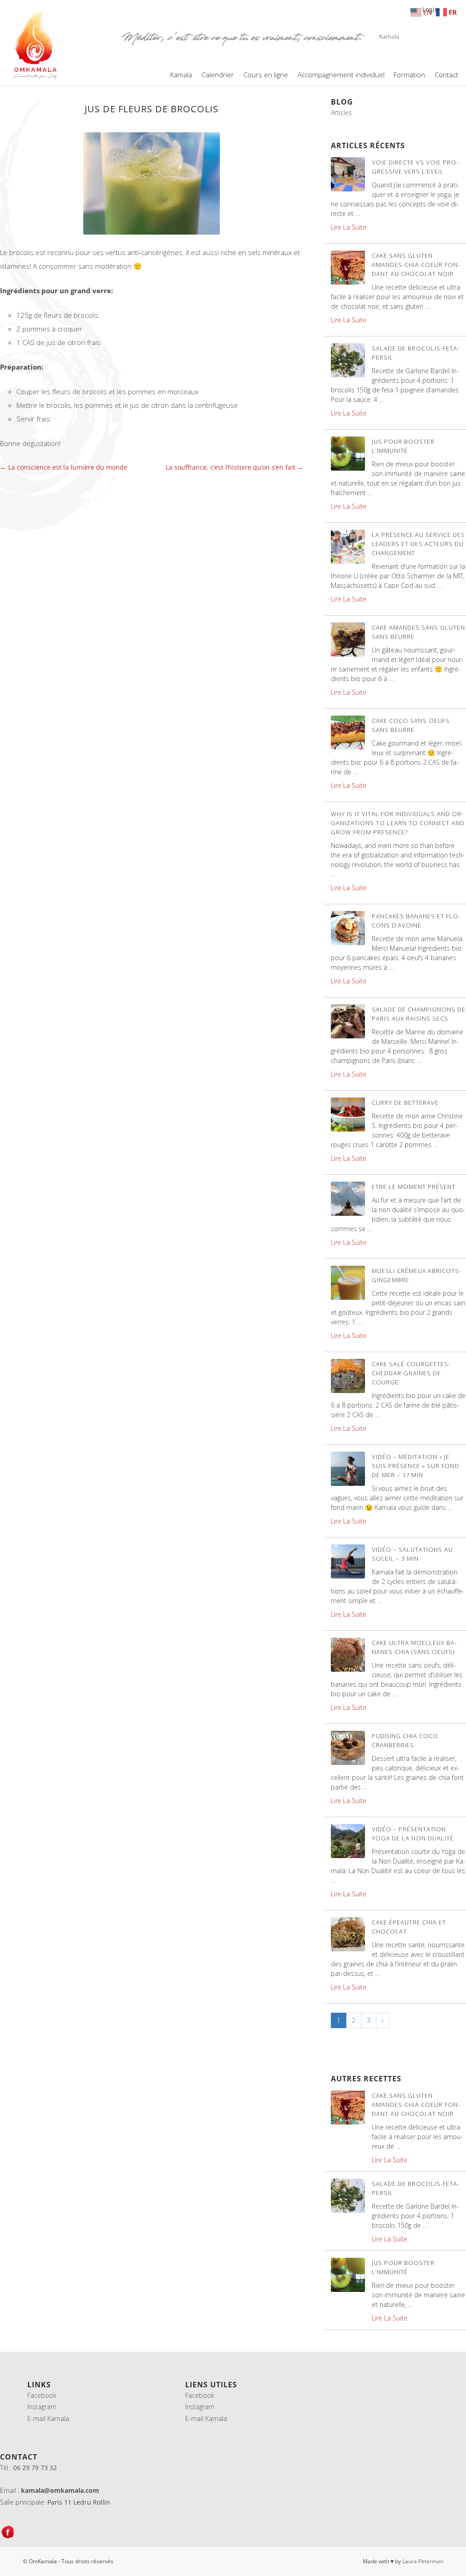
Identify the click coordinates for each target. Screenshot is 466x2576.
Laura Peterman (423, 2561)
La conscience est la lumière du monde (64, 467)
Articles (341, 113)
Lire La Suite (349, 227)
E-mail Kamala (48, 2418)
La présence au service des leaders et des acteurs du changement (418, 544)
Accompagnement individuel (341, 75)
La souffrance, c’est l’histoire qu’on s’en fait (235, 467)
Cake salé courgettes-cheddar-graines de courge (411, 1373)
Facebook (42, 2395)
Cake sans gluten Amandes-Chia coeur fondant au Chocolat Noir (416, 265)
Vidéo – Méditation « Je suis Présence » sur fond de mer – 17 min (415, 1466)
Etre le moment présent (414, 1187)
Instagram (42, 2407)
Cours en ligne (266, 75)
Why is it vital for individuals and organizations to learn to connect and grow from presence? (398, 823)
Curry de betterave (405, 1103)
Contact (446, 75)
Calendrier (218, 75)
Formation (409, 75)
